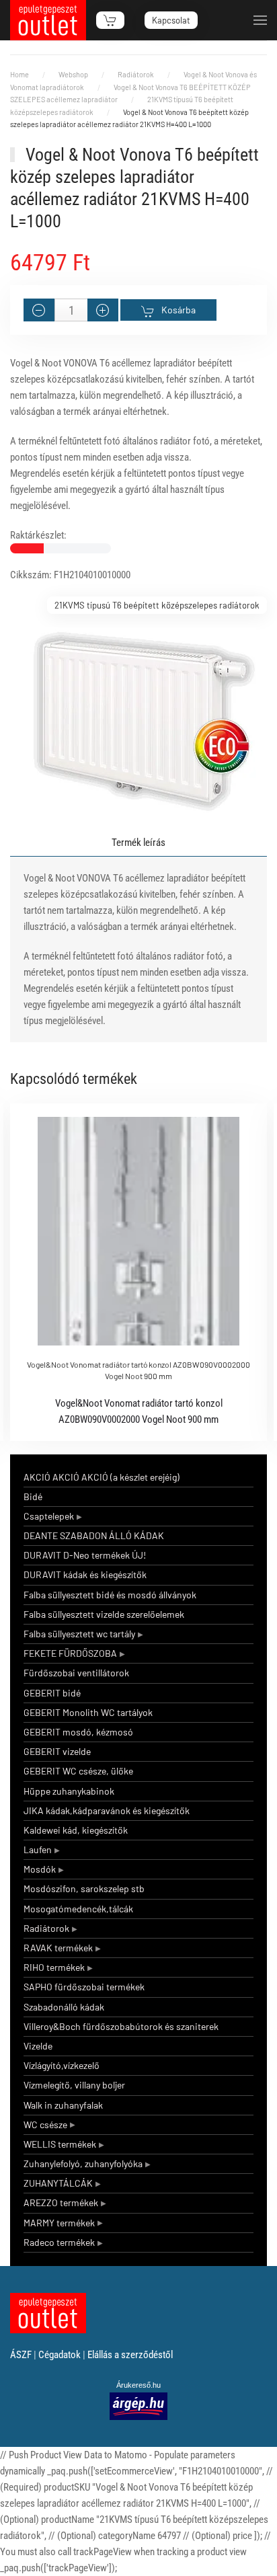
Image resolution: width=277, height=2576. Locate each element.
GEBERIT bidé (52, 1693)
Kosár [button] (110, 20)
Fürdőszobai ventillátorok (76, 1673)
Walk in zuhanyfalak (63, 2105)
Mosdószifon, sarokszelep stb (84, 1888)
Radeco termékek (59, 2242)
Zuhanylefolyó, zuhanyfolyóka (83, 2163)
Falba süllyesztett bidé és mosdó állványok (110, 1595)
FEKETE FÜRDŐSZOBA (70, 1653)
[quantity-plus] (103, 310)
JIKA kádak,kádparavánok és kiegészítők (107, 1810)
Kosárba (179, 310)
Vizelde (38, 2046)
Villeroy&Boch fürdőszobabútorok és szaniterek (121, 2026)
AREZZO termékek (61, 2202)
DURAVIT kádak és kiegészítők (85, 1574)
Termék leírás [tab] (138, 843)
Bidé (33, 1496)
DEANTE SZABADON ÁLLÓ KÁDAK (94, 1535)
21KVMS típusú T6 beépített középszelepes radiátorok (157, 605)
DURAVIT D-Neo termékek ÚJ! (85, 1555)
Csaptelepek (49, 1516)
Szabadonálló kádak (64, 2007)
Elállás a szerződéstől (130, 2355)
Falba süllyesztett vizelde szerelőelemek (104, 1614)
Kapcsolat (171, 20)
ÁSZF (21, 2355)
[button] (260, 20)
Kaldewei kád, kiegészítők (76, 1830)
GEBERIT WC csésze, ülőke (78, 1771)
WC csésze (45, 2124)
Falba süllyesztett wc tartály (79, 1634)
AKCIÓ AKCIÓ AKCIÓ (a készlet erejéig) (102, 1477)
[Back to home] (48, 20)
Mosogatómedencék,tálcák (78, 1909)
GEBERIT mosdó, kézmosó (78, 1732)
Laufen (38, 1849)
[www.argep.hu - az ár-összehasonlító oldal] (138, 2406)
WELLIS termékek (60, 2144)
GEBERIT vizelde (57, 1751)
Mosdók (40, 1869)
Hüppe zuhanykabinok (69, 1791)
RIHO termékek (54, 1967)
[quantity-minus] (39, 310)
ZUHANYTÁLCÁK (58, 2183)
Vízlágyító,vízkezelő (62, 2065)
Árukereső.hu (138, 2385)
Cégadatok (60, 2355)
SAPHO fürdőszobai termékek (84, 1987)
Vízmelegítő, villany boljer (74, 2085)
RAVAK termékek (58, 1948)
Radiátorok (46, 1928)
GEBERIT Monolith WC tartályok (88, 1712)
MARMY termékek (59, 2223)
